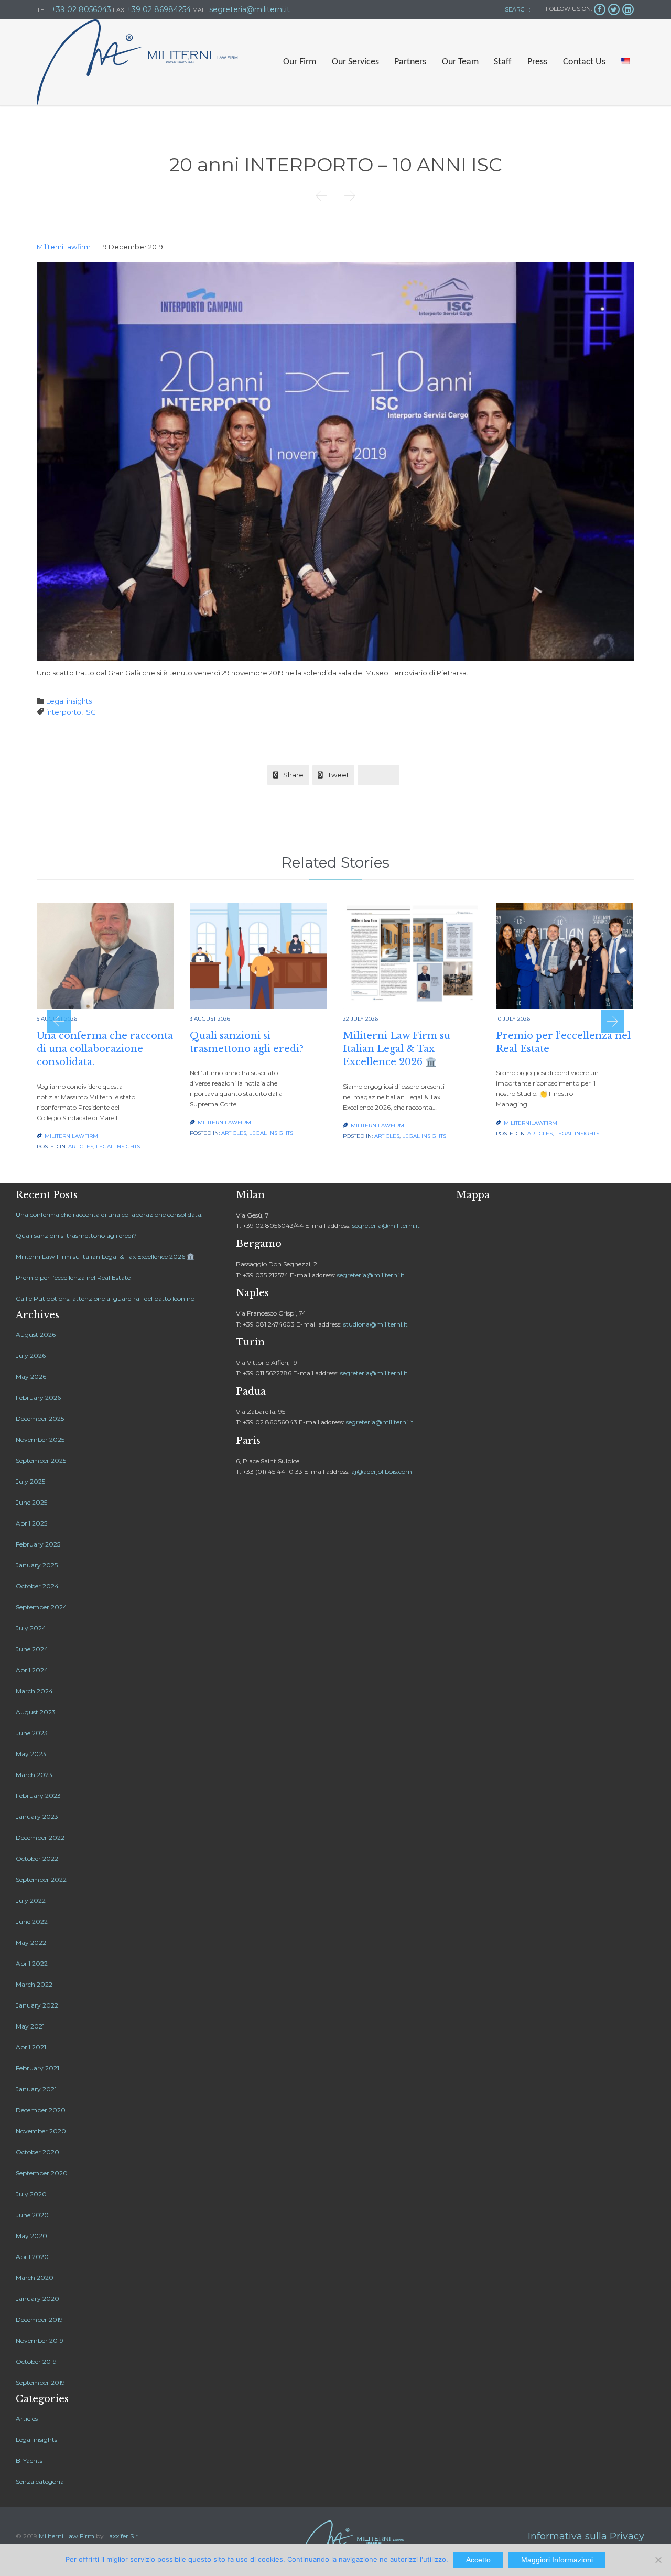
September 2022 (41, 1879)
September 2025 (41, 1460)
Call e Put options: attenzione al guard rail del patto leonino (105, 1298)
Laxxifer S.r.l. (124, 2536)
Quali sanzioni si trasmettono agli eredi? (76, 1236)
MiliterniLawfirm (64, 247)
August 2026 (36, 1335)
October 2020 (37, 2152)
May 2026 (31, 1377)
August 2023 (36, 1712)
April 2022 (32, 1963)
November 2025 (40, 1439)
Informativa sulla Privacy (586, 2536)
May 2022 (31, 1942)
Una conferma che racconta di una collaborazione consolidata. (105, 1049)
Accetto (478, 2560)
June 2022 (32, 1921)
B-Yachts (29, 2460)
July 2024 (31, 1628)
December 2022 (40, 1838)
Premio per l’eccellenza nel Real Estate (73, 1278)
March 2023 (34, 1775)
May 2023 (31, 1754)
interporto (64, 712)
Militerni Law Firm (67, 2536)
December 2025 (40, 1418)
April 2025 (31, 1523)
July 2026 (31, 1356)
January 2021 (36, 2089)
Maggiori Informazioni (557, 2560)
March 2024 (34, 1691)
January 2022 (37, 2005)
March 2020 (35, 2278)
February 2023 (38, 1796)
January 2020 (37, 2299)
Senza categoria (40, 2481)
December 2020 (41, 2110)
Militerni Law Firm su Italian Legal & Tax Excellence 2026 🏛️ (397, 1049)
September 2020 (42, 2173)
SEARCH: (517, 9)
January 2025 (37, 1565)
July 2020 (31, 2194)
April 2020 (32, 2257)
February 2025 (38, 1544)
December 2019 (39, 2320)
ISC (90, 712)
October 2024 (37, 1586)
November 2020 (41, 2131)
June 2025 (31, 1502)
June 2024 (32, 1649)
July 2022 (31, 1900)
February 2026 (38, 1397)
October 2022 (37, 1859)
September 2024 (41, 1607)
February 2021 (37, 2068)
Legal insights (69, 701)
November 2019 (40, 2341)
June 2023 (32, 1733)
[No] (658, 2560)
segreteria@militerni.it (386, 1226)
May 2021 (30, 2026)
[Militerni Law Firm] (137, 62)
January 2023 (37, 1817)
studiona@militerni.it (376, 1324)
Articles (81, 1147)
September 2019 (40, 2382)
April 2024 (32, 1670)
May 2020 (31, 2236)
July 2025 (30, 1481)
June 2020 (32, 2215)
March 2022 (34, 1984)
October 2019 (36, 2361)
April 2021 (31, 2047)
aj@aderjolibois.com (382, 1471)
